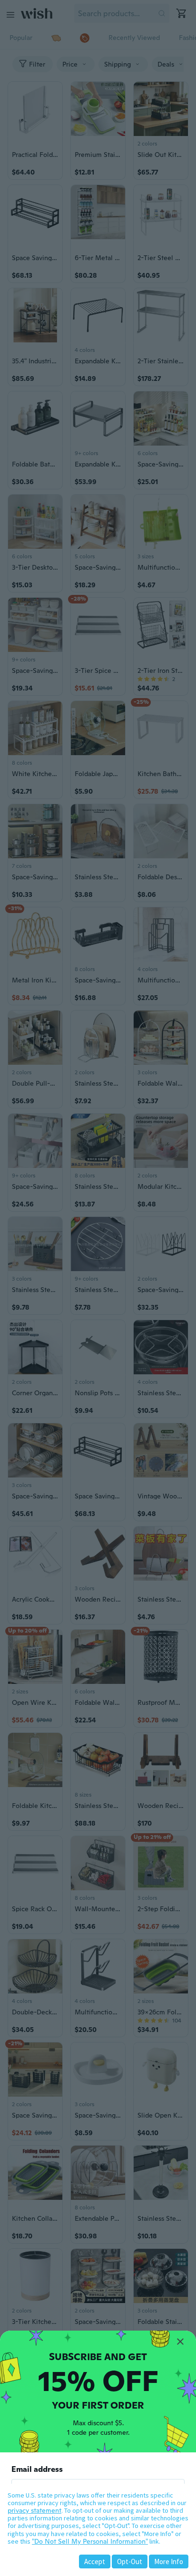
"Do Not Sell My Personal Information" (90, 2541)
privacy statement (34, 2510)
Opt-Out (130, 2561)
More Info (169, 2561)
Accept (95, 2561)
